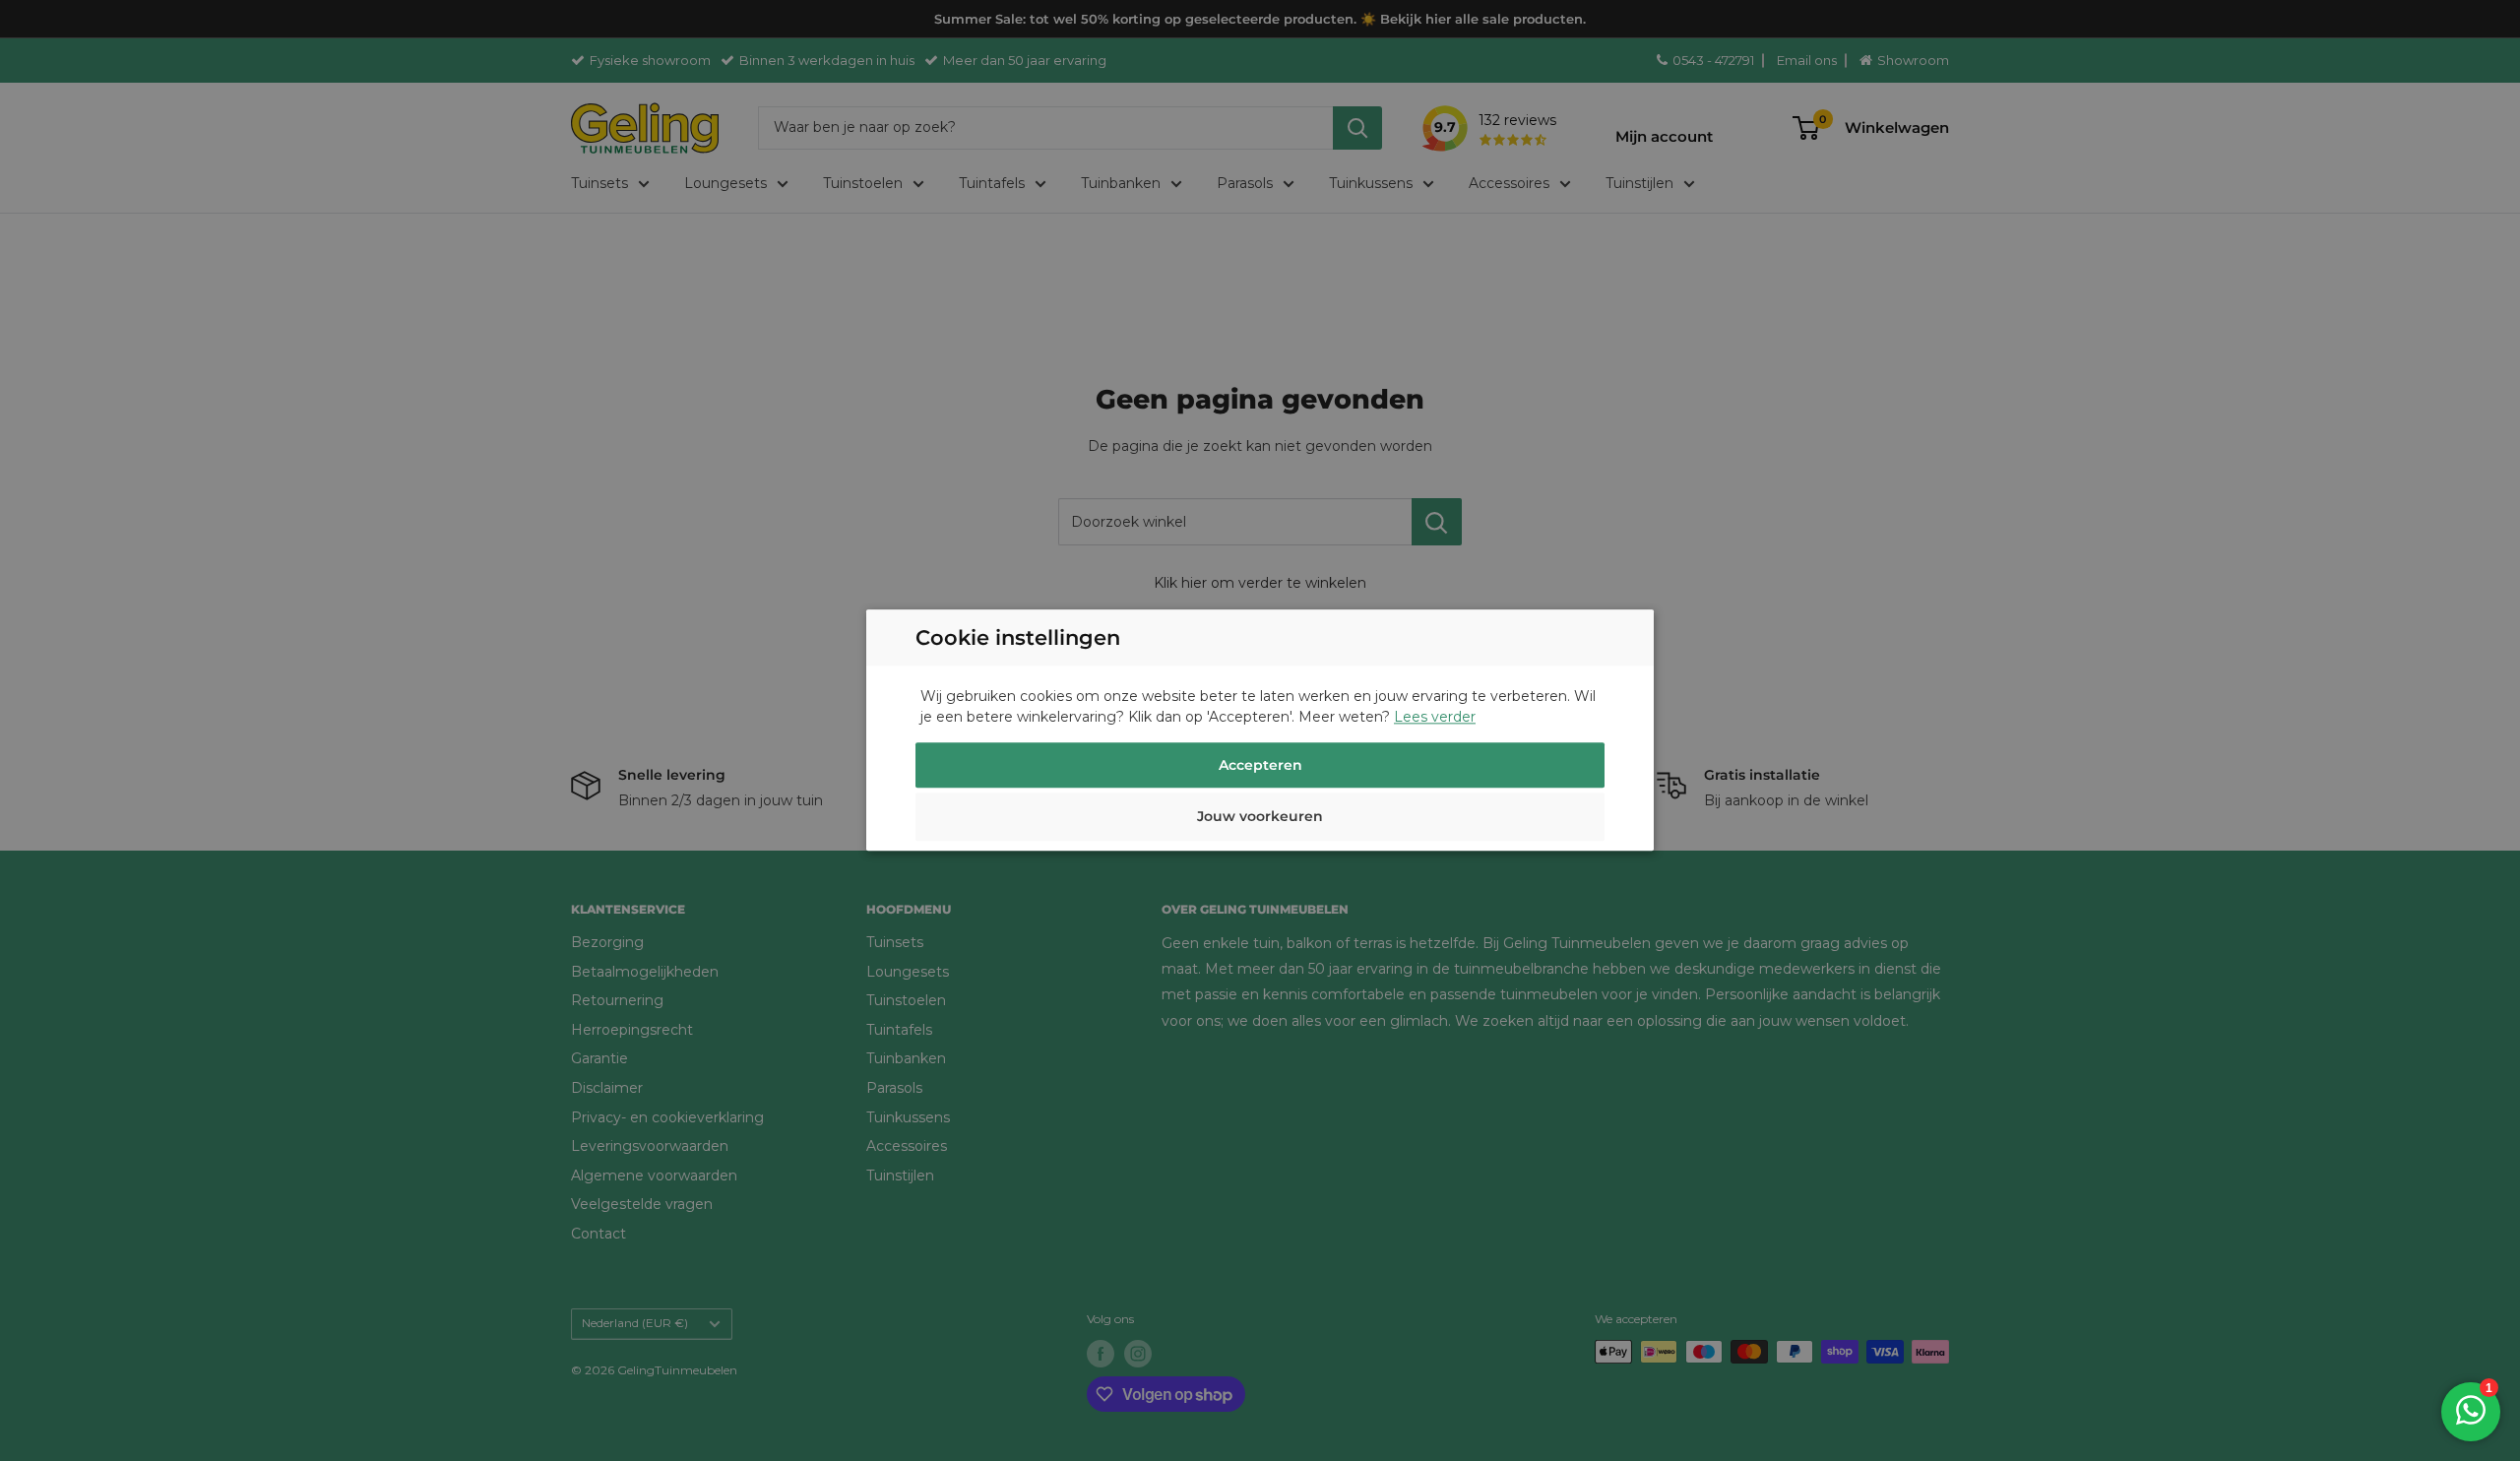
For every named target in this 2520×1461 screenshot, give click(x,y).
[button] (1260, 820)
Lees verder (1435, 718)
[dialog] (1260, 730)
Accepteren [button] (1260, 766)
